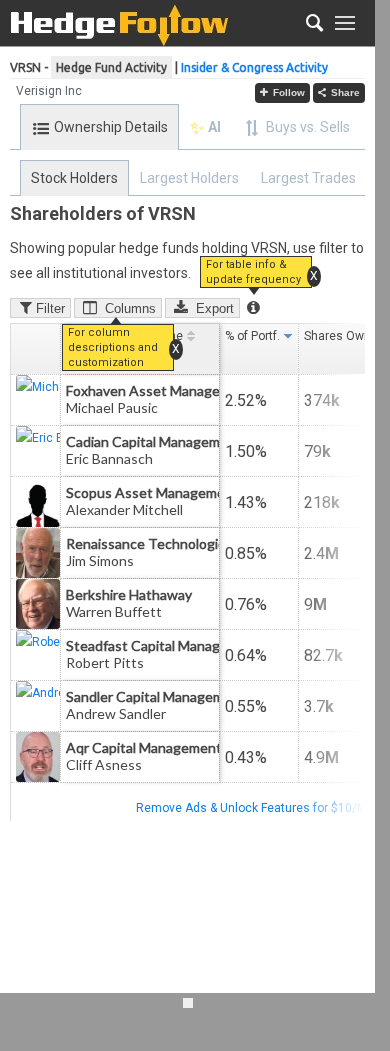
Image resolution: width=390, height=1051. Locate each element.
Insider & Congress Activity (254, 67)
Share (345, 92)
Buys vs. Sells (308, 127)
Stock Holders (74, 178)
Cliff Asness (104, 764)
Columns (130, 308)
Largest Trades (308, 178)
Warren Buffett (114, 611)
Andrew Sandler (116, 713)
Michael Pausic (112, 407)
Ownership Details (111, 127)
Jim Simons (100, 560)
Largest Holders (189, 178)
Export (215, 308)
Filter (50, 308)
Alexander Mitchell (124, 509)
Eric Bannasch (109, 458)
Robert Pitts (105, 662)
